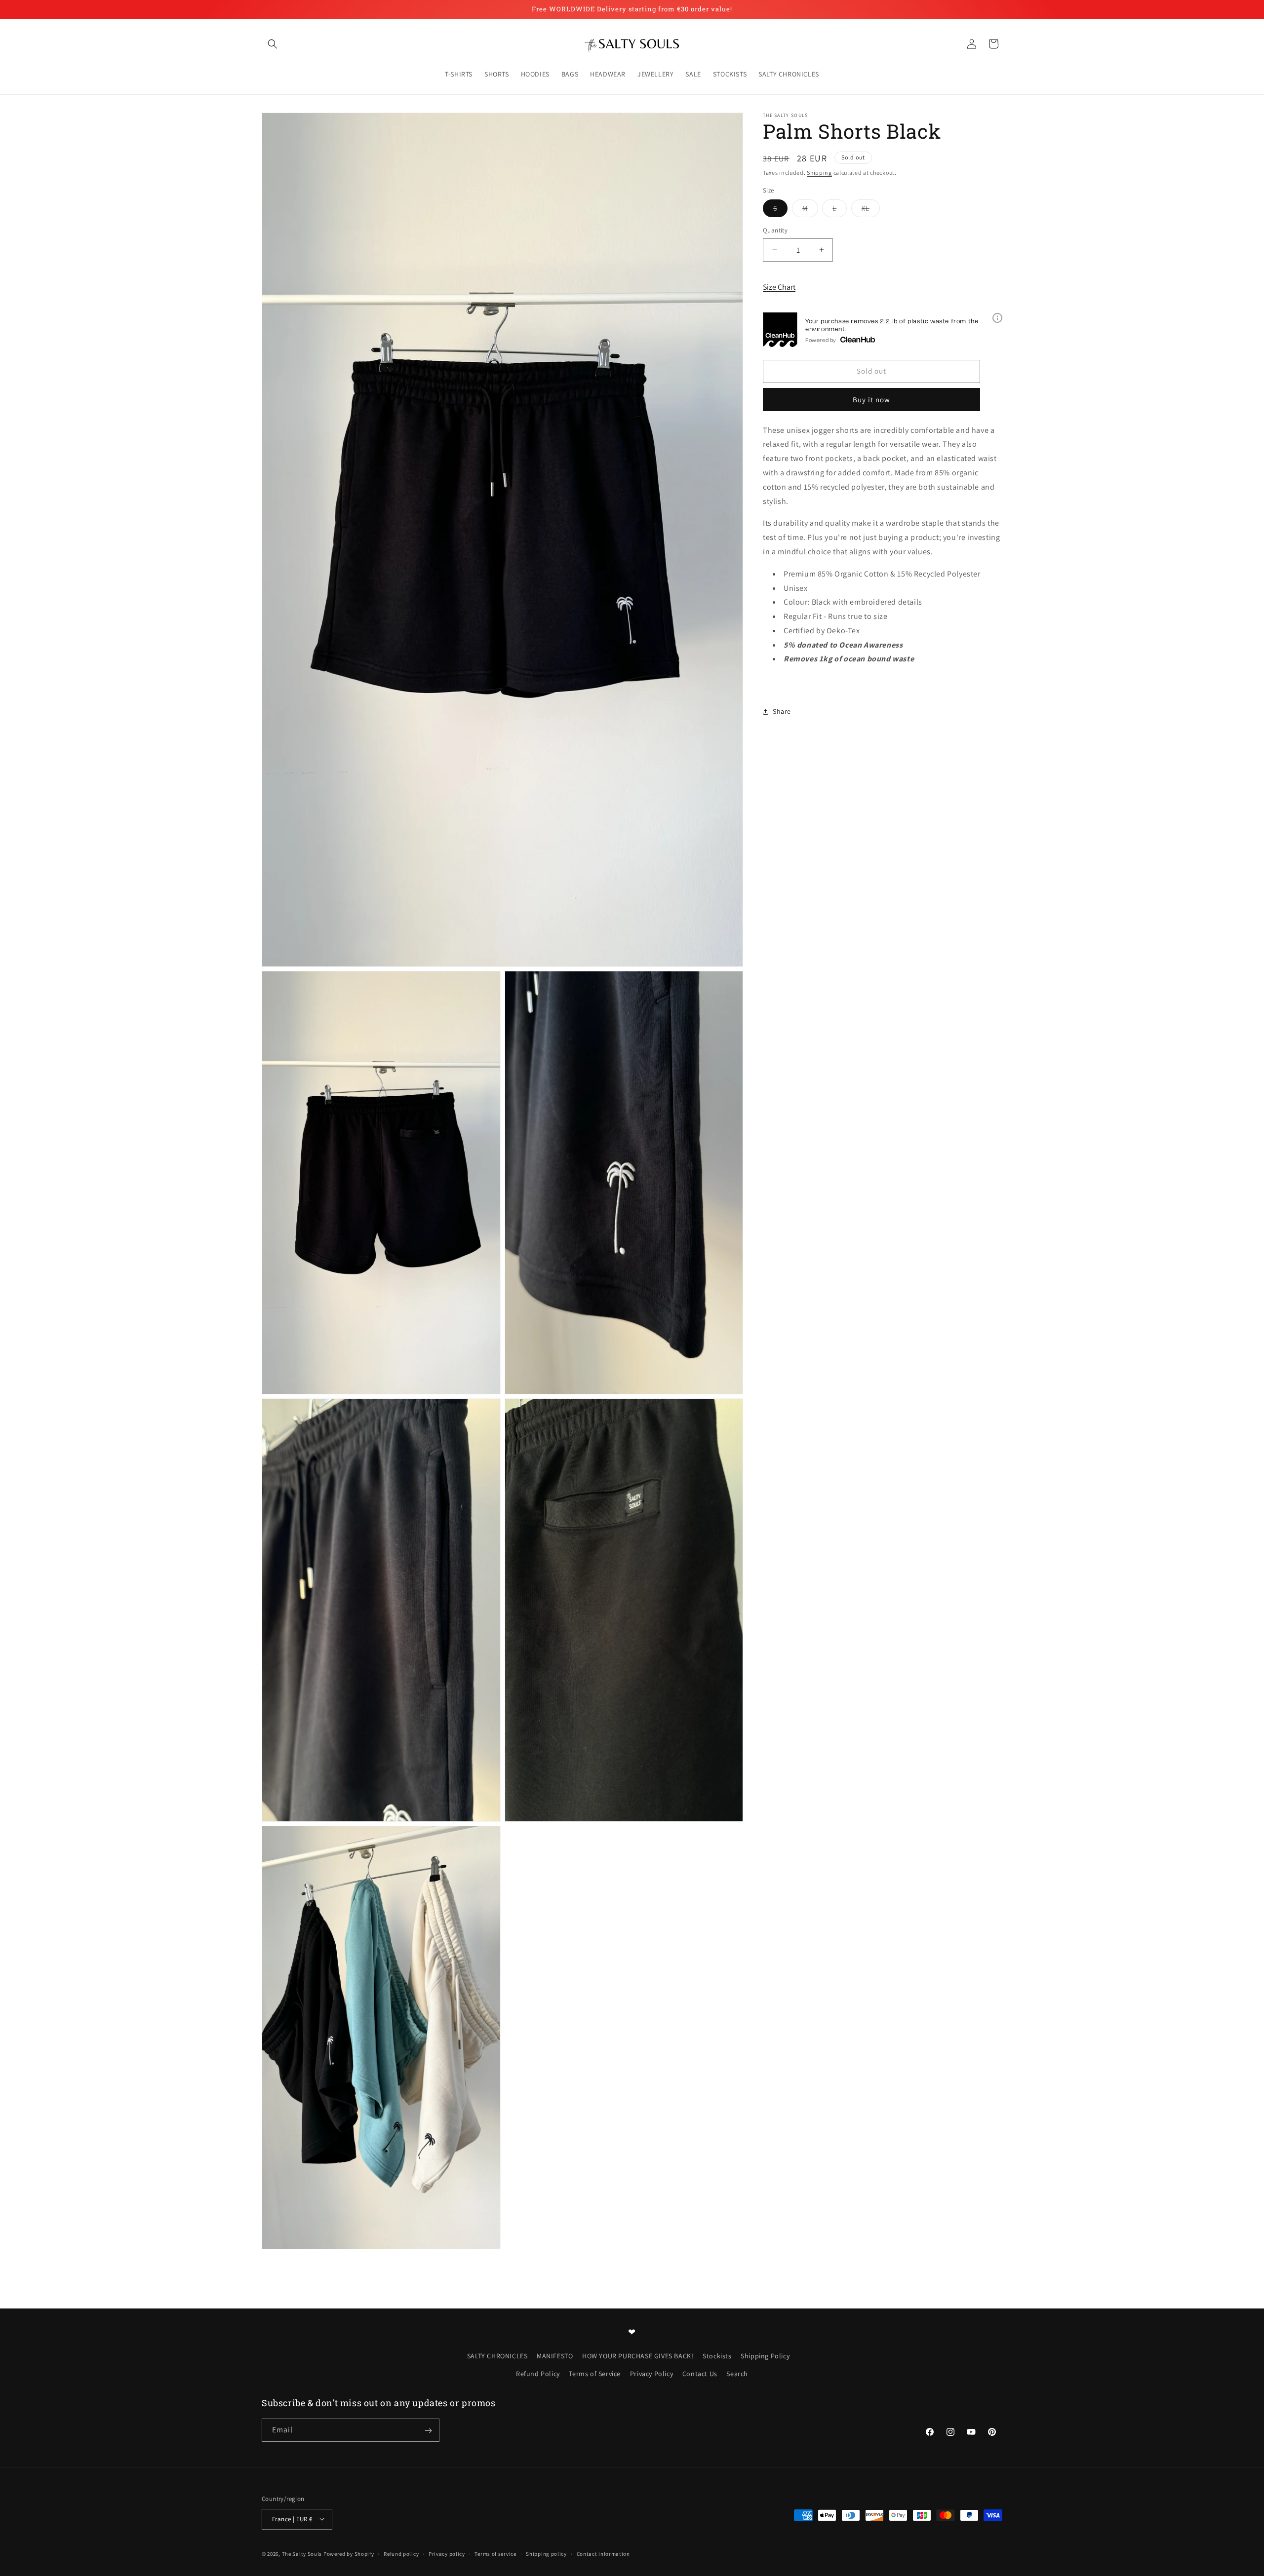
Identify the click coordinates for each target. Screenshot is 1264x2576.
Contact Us (700, 2374)
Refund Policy (538, 2374)
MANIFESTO (555, 2356)
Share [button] (782, 711)
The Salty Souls (302, 2553)
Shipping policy (546, 2553)
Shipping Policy (765, 2356)
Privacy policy (447, 2553)
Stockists (717, 2356)
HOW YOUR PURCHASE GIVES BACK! (638, 2356)
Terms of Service (595, 2374)
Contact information (603, 2553)
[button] (273, 44)
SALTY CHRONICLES (497, 2356)
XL (871, 210)
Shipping (819, 173)
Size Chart (779, 287)
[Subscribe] (428, 2431)
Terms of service (495, 2553)
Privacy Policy (652, 2374)
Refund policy (401, 2553)
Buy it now (871, 399)
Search (737, 2374)
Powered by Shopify (349, 2553)
